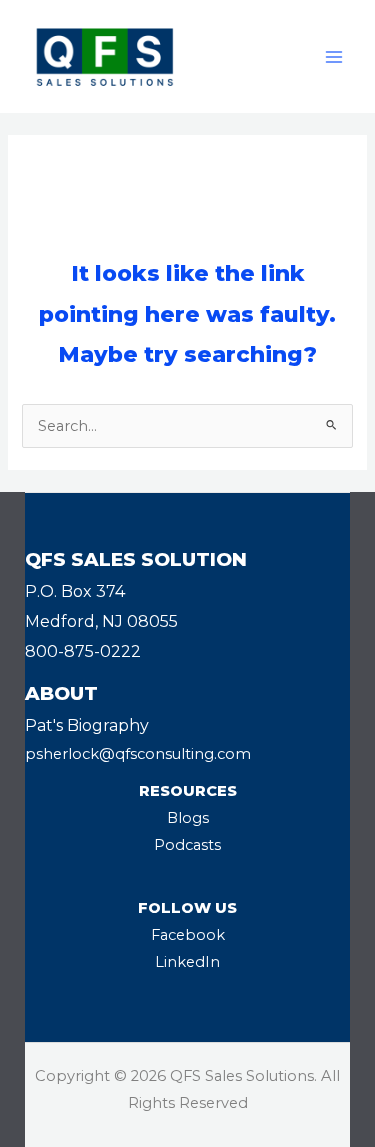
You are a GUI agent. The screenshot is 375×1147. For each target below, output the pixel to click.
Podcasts (187, 845)
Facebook (188, 935)
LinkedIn (187, 962)
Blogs (188, 818)
